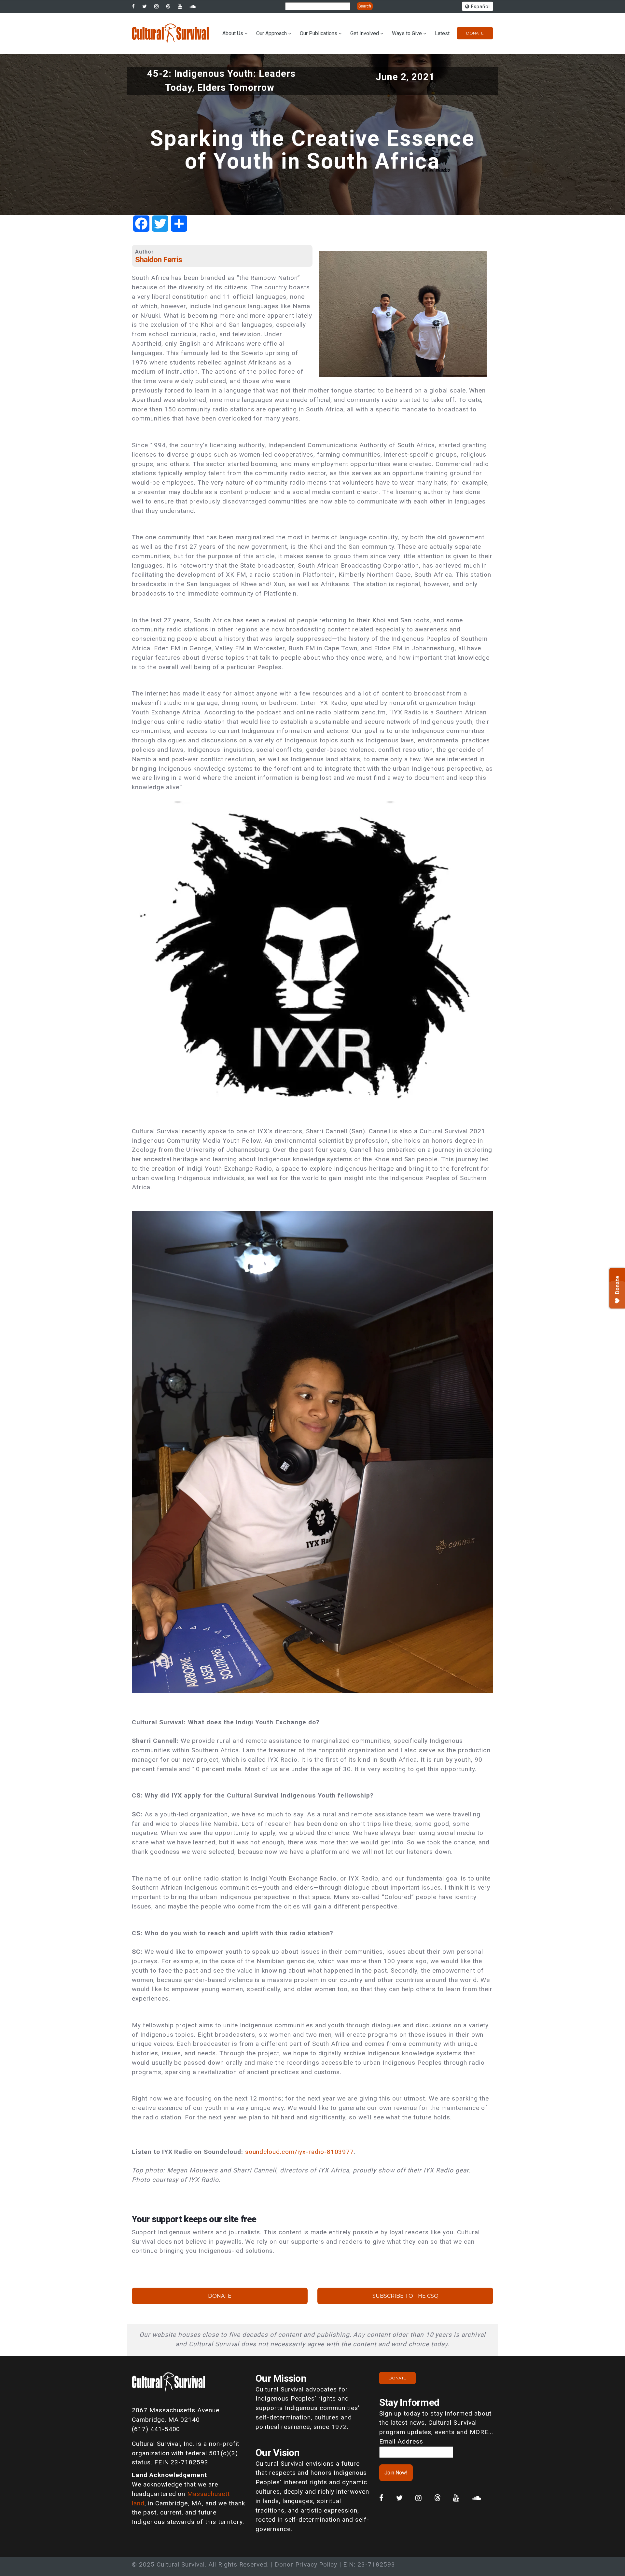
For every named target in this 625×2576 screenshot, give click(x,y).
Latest (442, 33)
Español (480, 7)
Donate (475, 33)
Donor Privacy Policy (306, 2564)
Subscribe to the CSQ (405, 2296)
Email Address (401, 2441)
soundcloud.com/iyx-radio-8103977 (300, 2152)
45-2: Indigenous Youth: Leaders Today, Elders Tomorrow (222, 81)
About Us (233, 33)
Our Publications (319, 33)
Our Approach (271, 33)
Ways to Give (407, 33)
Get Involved (365, 33)
